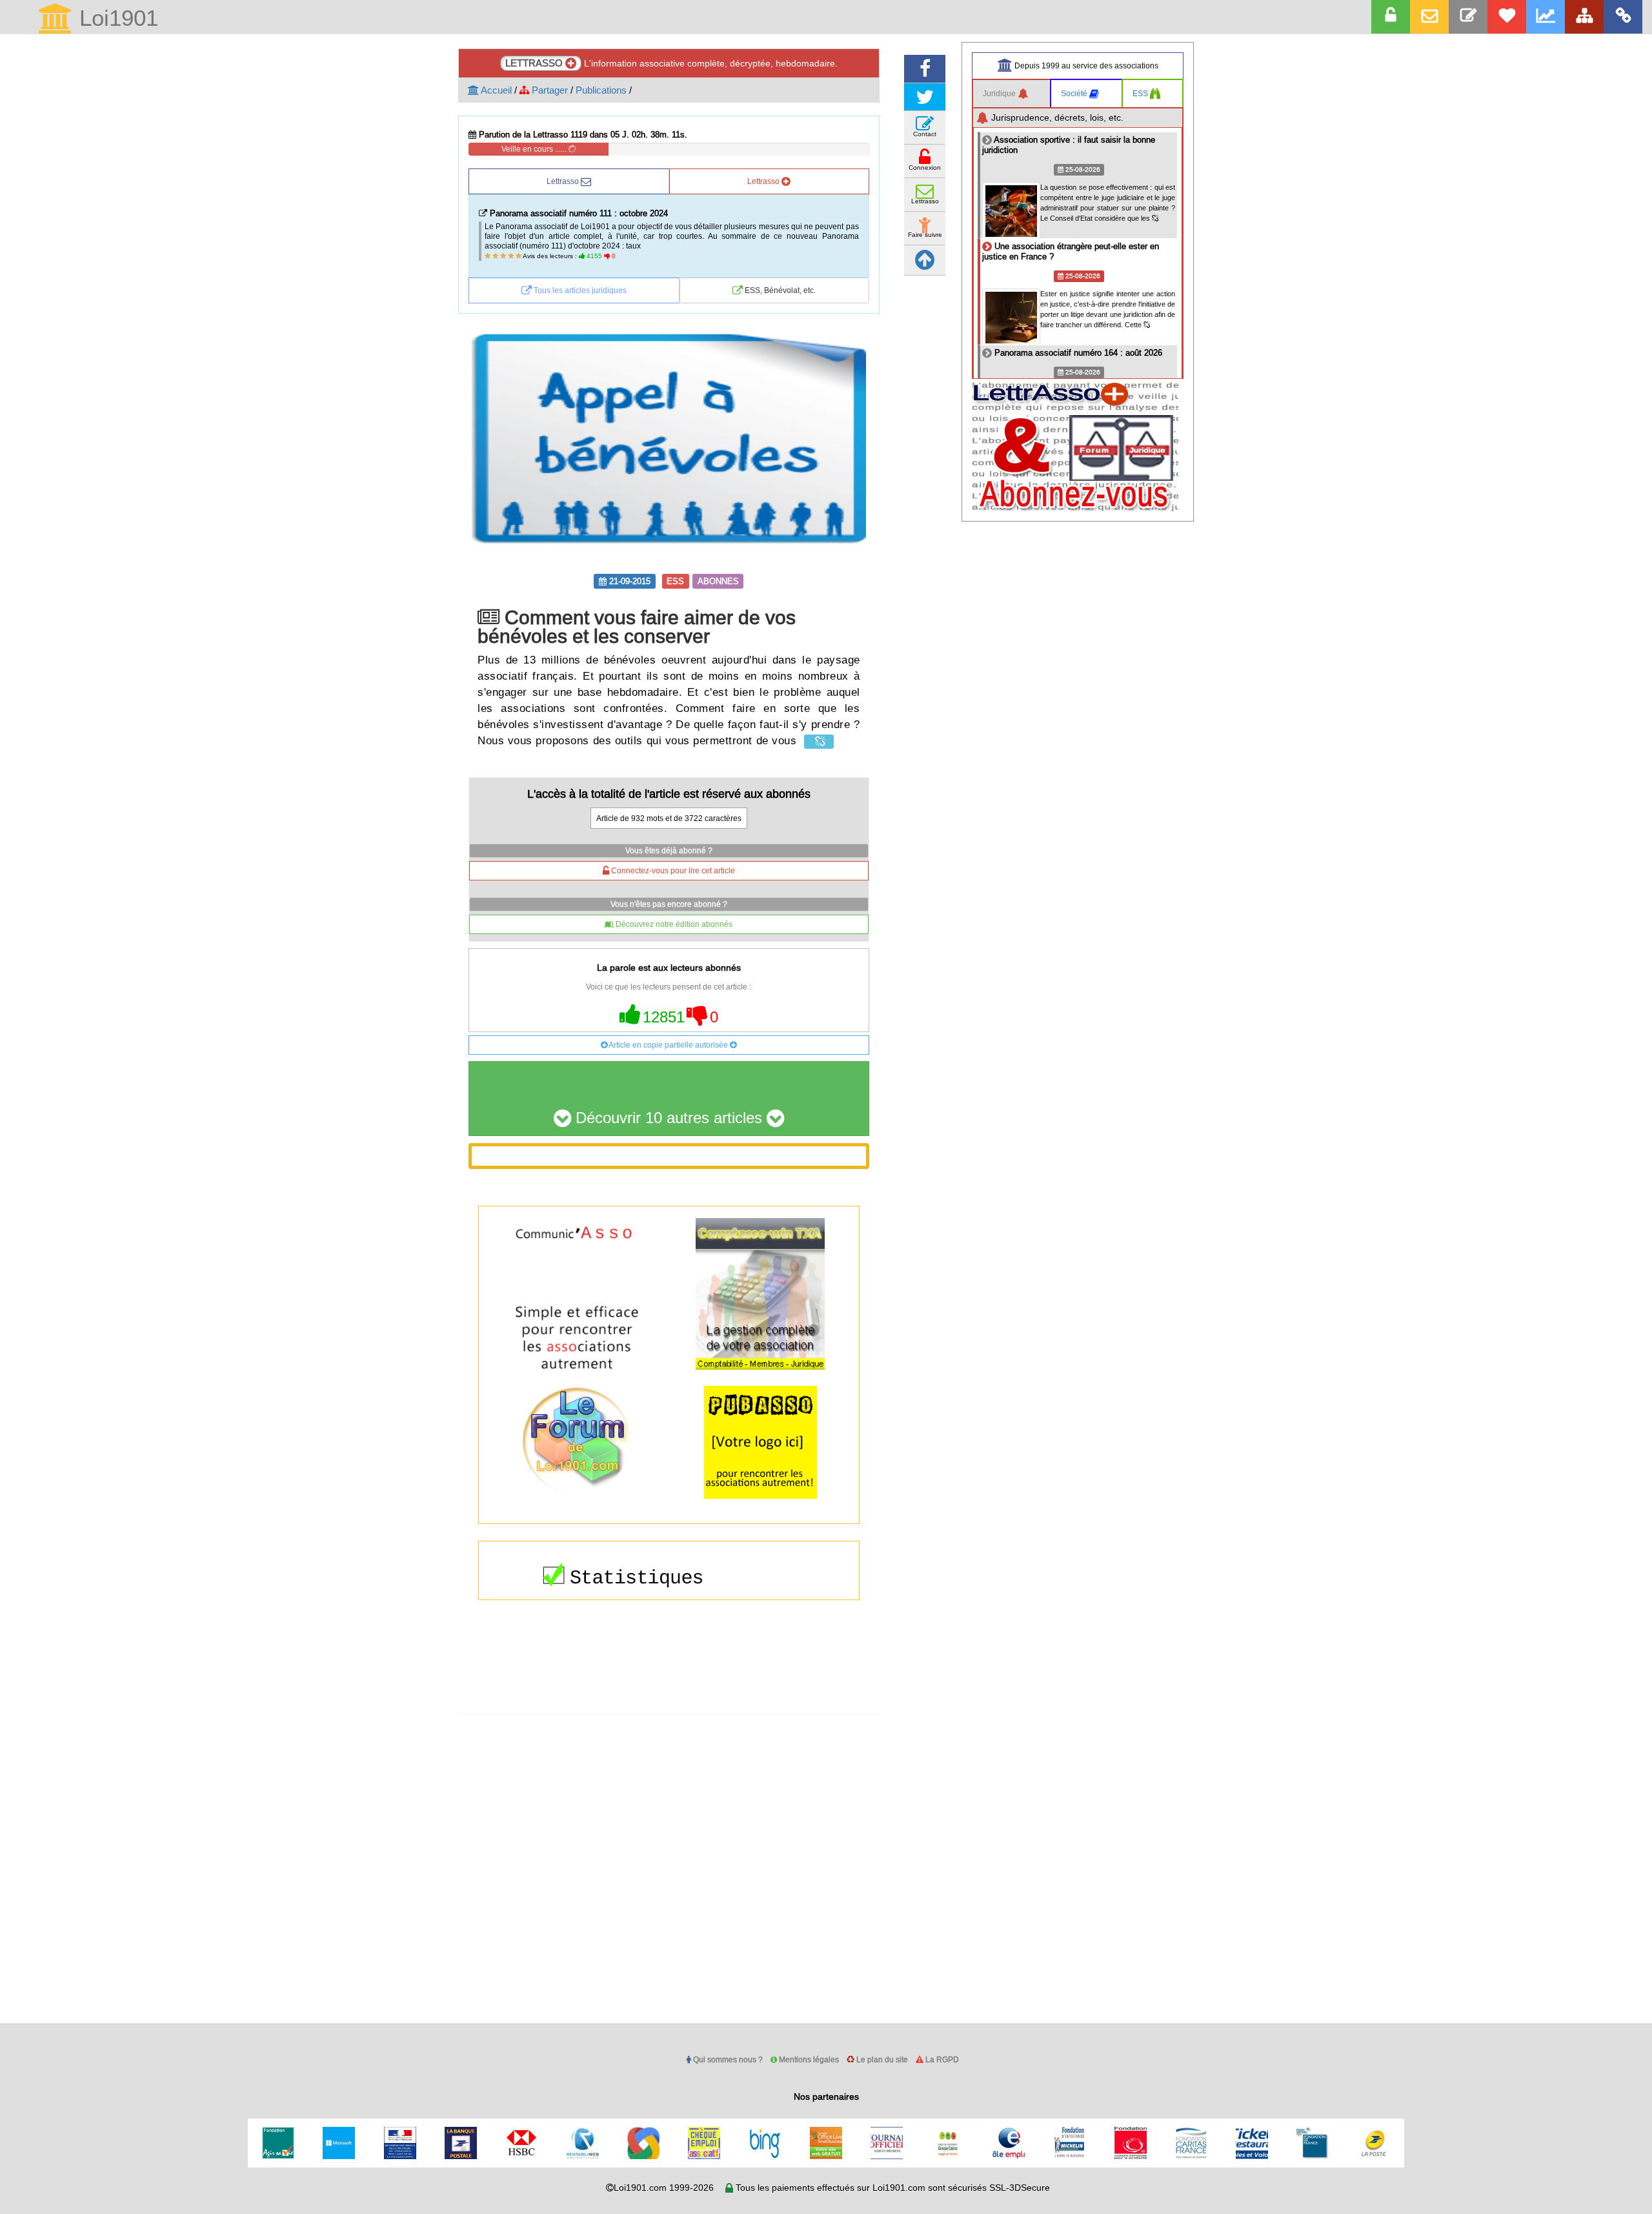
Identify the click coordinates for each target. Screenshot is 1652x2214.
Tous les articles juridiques (579, 290)
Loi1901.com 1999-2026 (664, 2188)
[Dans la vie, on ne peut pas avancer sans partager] (1584, 17)
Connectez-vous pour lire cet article (672, 870)
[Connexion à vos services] (1391, 17)
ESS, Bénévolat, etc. (779, 290)
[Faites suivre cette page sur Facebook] (925, 69)
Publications (601, 90)
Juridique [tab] (1000, 93)
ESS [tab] (1141, 93)
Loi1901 (116, 19)
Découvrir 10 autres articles (669, 1118)
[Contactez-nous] (1468, 17)
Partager (549, 90)
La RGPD (941, 2059)
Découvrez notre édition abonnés (673, 924)
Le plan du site (881, 2059)
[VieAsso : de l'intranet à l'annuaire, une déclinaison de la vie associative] (1623, 17)
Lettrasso (564, 181)
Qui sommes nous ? (727, 2059)
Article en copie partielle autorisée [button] (669, 1045)
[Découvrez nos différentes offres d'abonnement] (1507, 17)
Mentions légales (808, 2059)
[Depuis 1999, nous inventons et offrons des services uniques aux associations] (1546, 17)
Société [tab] (1075, 93)
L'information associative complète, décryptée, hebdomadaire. (671, 63)
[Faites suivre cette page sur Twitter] (925, 97)
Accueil (495, 90)
